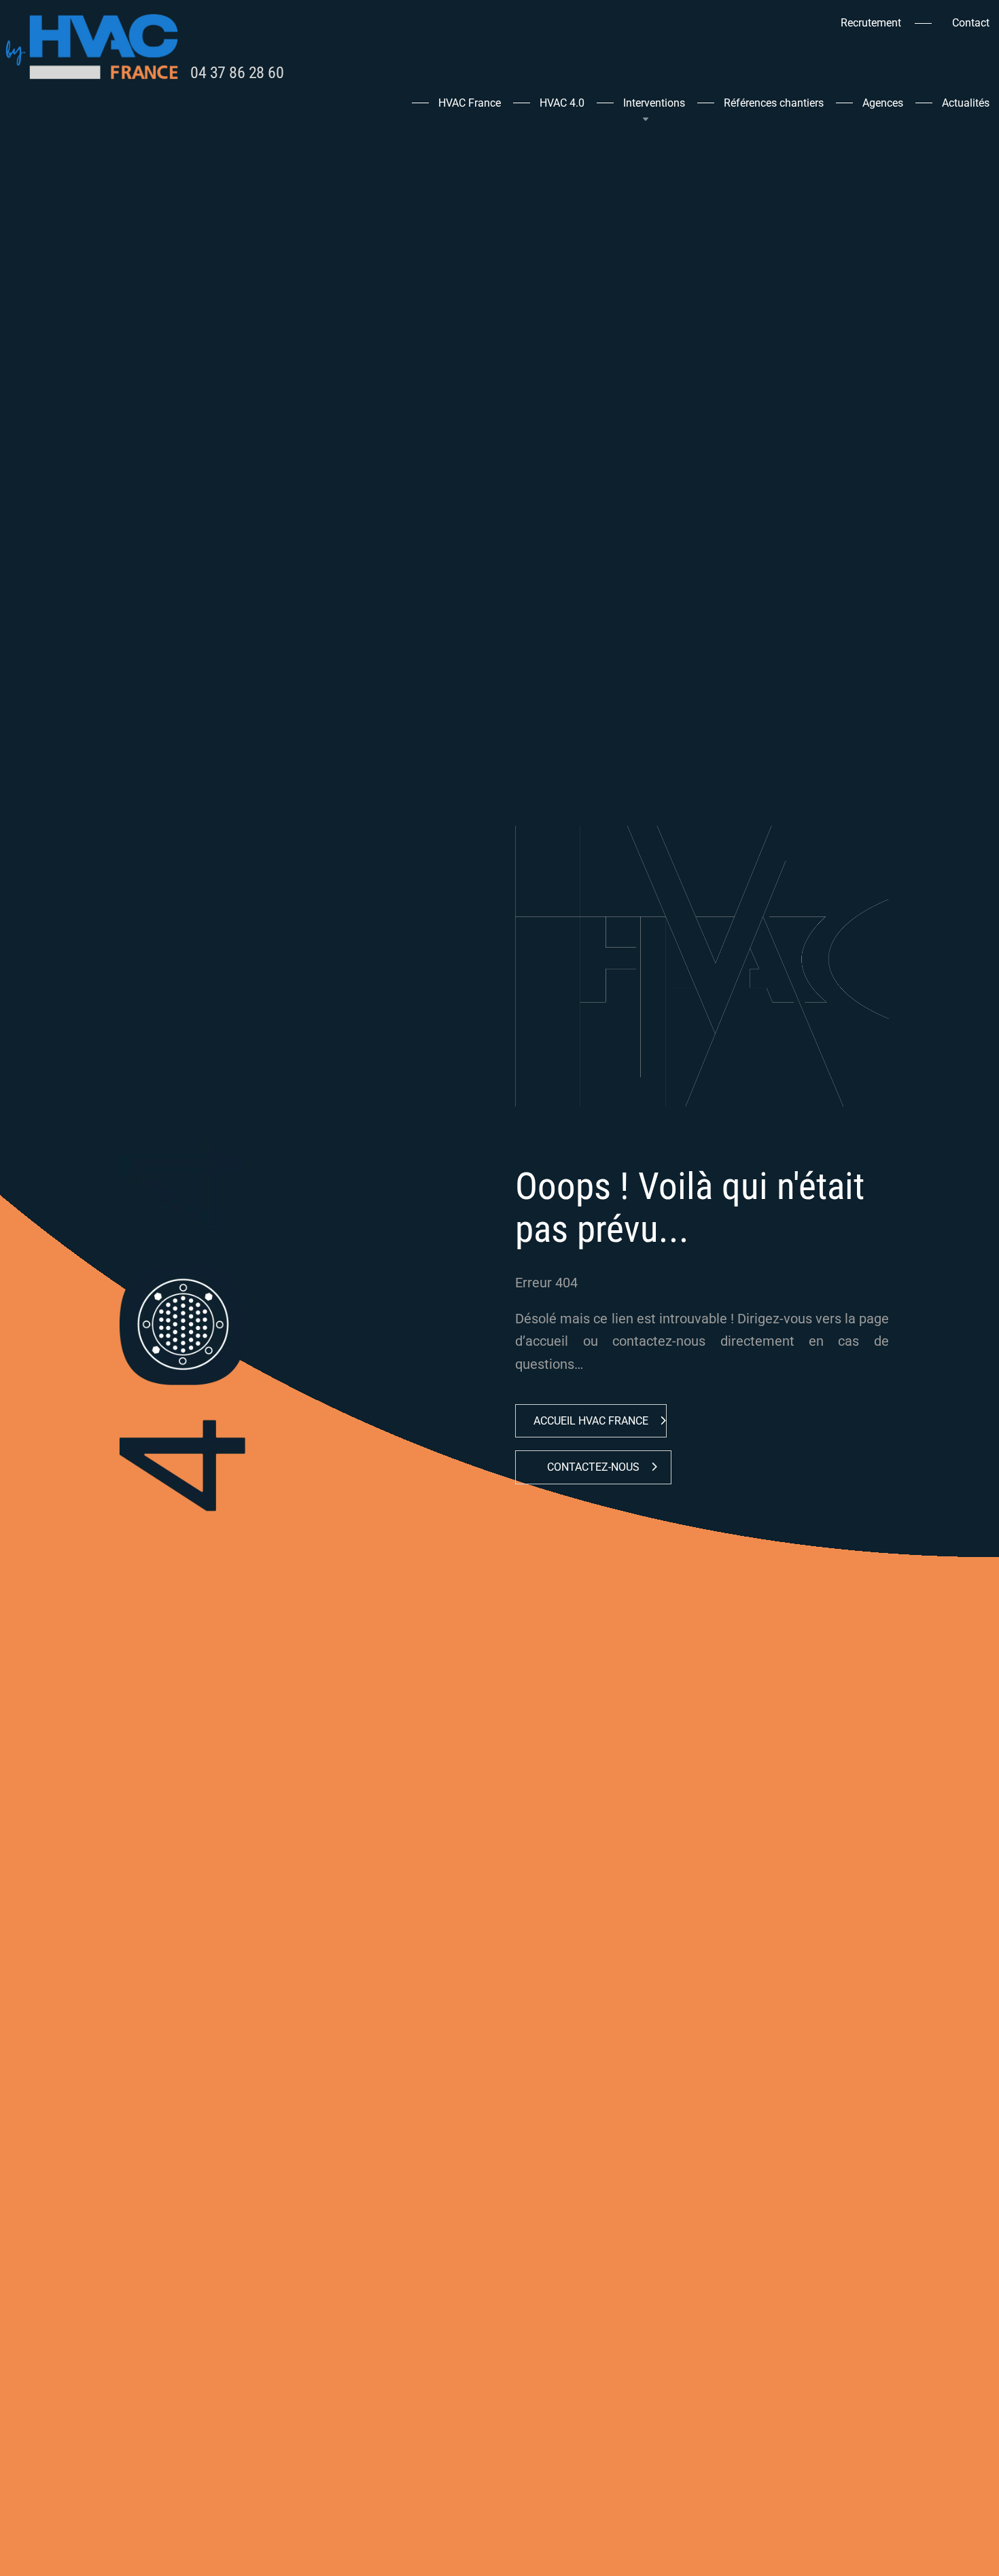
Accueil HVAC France (591, 1421)
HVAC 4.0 (562, 104)
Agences (883, 104)
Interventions (654, 104)
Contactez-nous (593, 1467)
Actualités (966, 104)
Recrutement (871, 23)
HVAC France (470, 104)
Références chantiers (774, 104)
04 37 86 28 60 (237, 73)
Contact (971, 23)
